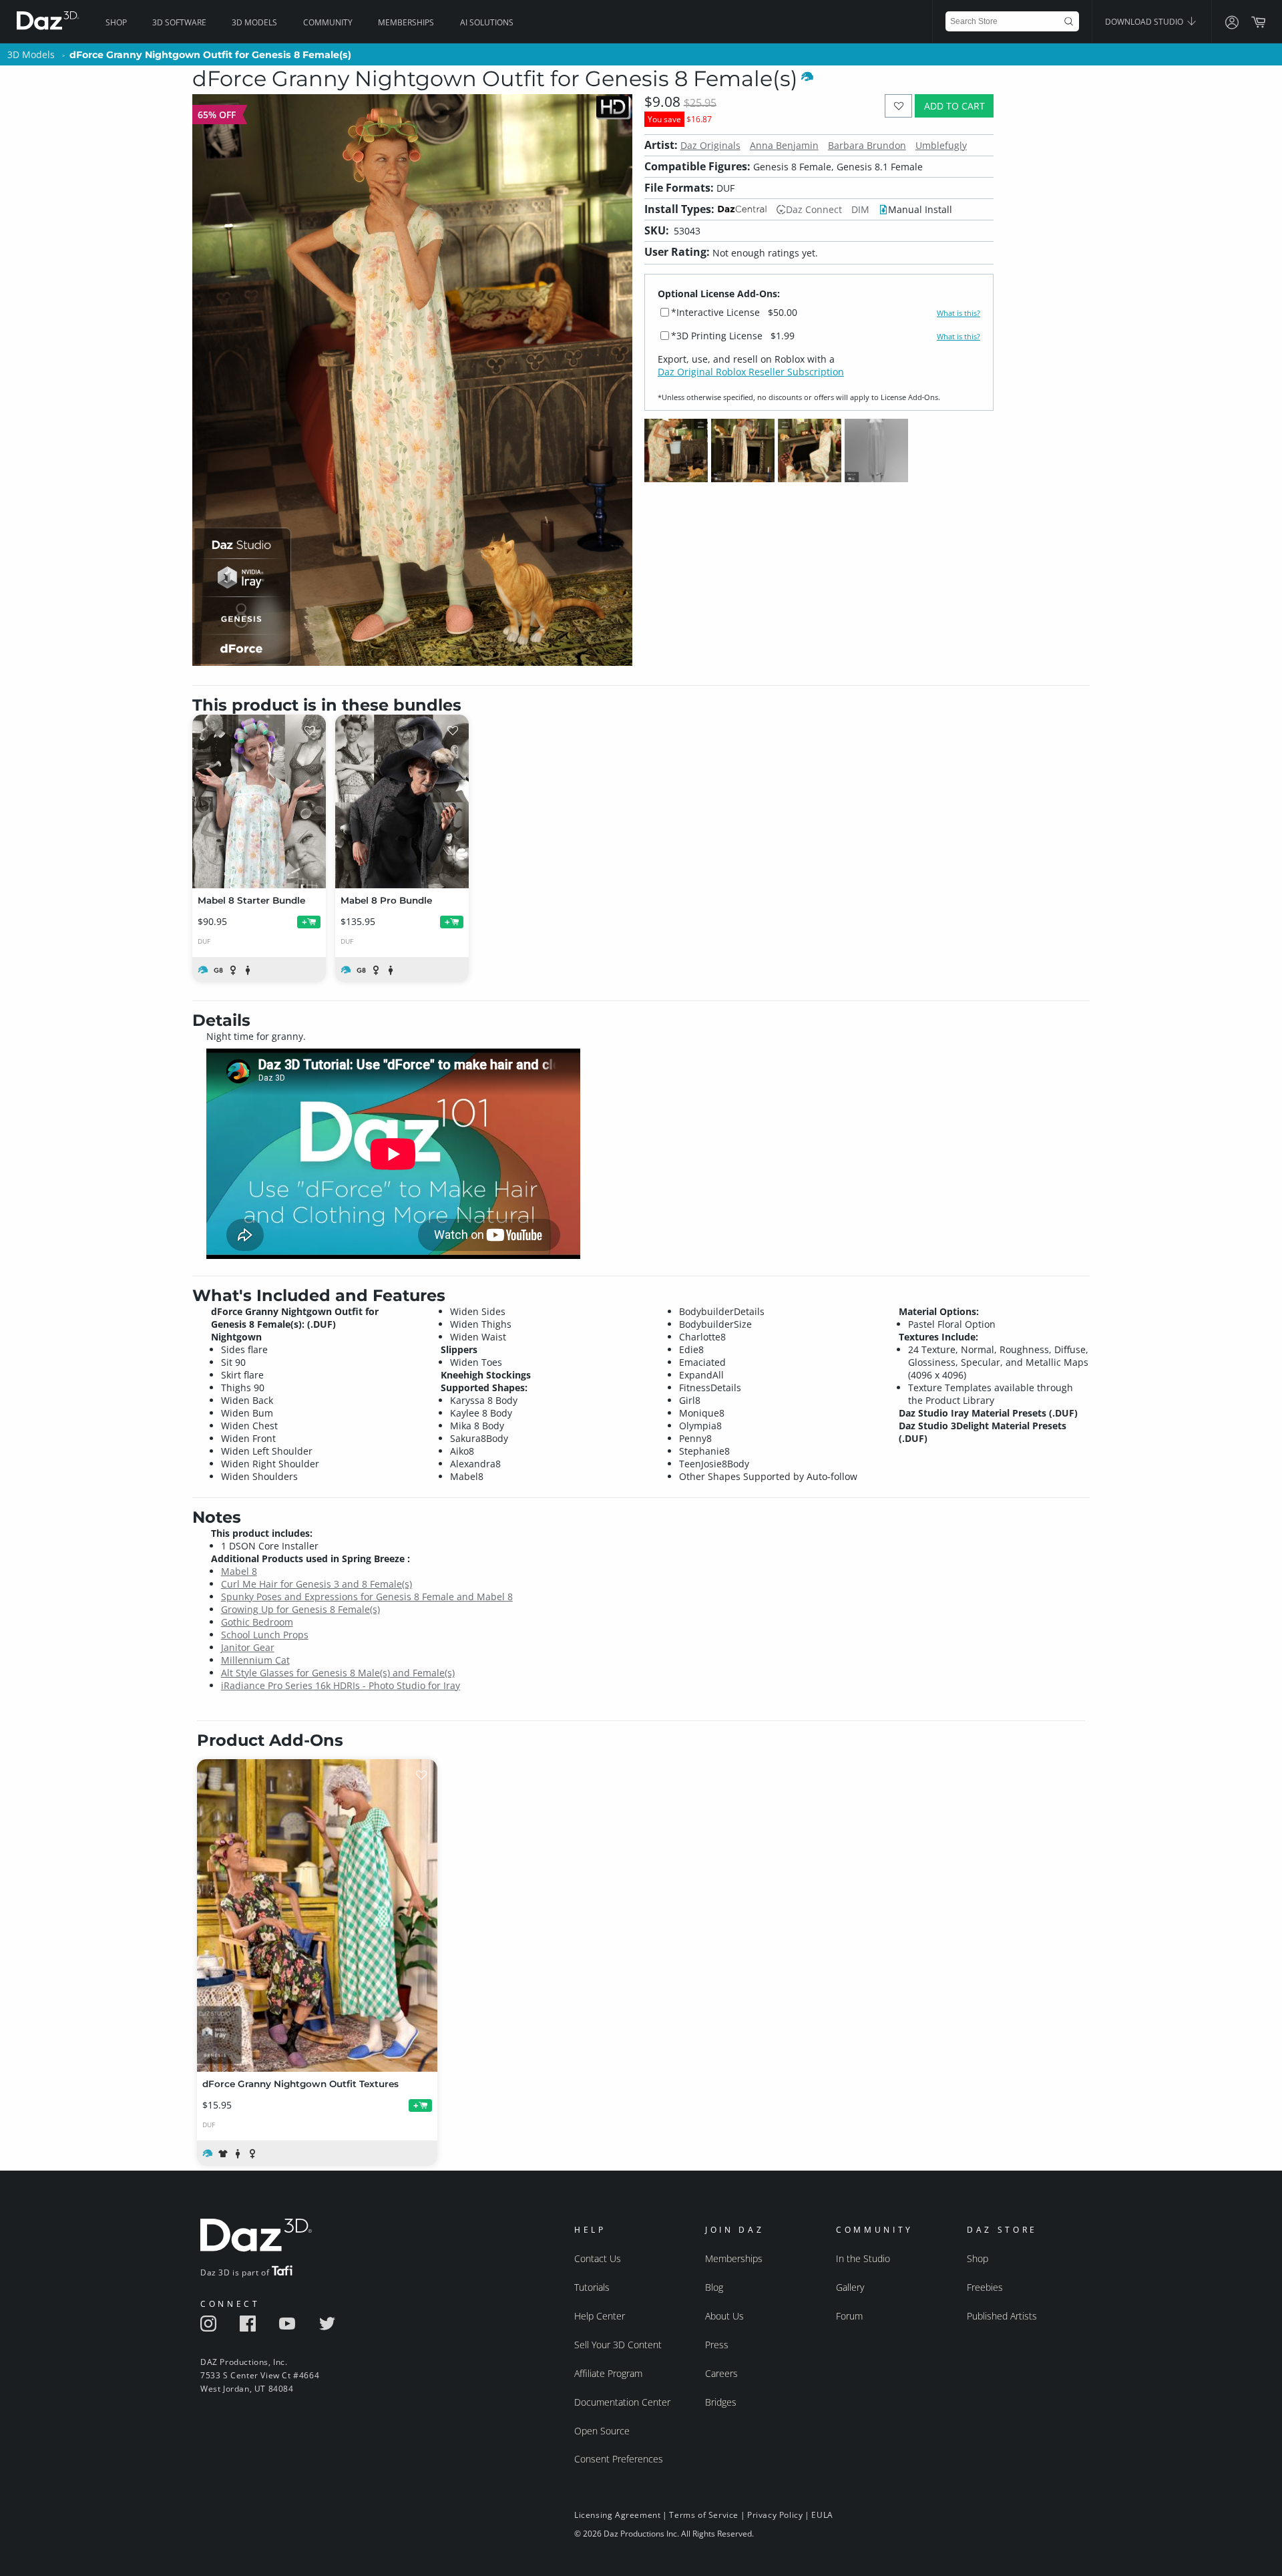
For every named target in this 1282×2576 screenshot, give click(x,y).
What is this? (958, 313)
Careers (721, 2373)
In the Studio (863, 2258)
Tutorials (592, 2287)
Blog (714, 2287)
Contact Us (598, 2258)
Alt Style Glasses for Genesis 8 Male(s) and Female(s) (338, 1673)
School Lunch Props (265, 1635)
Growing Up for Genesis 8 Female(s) (300, 1609)
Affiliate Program (608, 2373)
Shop (116, 22)
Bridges (721, 2402)
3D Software (179, 22)
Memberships (406, 22)
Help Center (600, 2316)
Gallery (850, 2287)
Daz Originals (710, 145)
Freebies (985, 2287)
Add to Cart (954, 106)
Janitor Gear (248, 1647)
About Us (724, 2316)
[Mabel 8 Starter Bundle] (259, 801)
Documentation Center (622, 2402)
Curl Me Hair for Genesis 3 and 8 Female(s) (316, 1584)
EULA (822, 2515)
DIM (860, 209)
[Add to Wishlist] (898, 106)
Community (328, 22)
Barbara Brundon (867, 145)
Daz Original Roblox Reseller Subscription (751, 372)
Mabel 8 (239, 1571)
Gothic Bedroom (257, 1622)
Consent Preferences (619, 2459)
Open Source (602, 2431)
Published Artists (1002, 2316)
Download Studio (1145, 22)
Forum (849, 2316)
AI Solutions (487, 22)
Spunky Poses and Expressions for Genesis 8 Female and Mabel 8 (367, 1597)
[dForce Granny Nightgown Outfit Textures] (317, 1915)
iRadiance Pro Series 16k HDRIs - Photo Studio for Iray (341, 1685)
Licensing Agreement (617, 2515)
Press (717, 2345)
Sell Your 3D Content (618, 2345)
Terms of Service (704, 2515)
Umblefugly (941, 145)
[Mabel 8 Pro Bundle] (402, 801)
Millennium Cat (255, 1660)
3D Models (254, 22)
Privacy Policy (775, 2515)
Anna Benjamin (784, 145)
